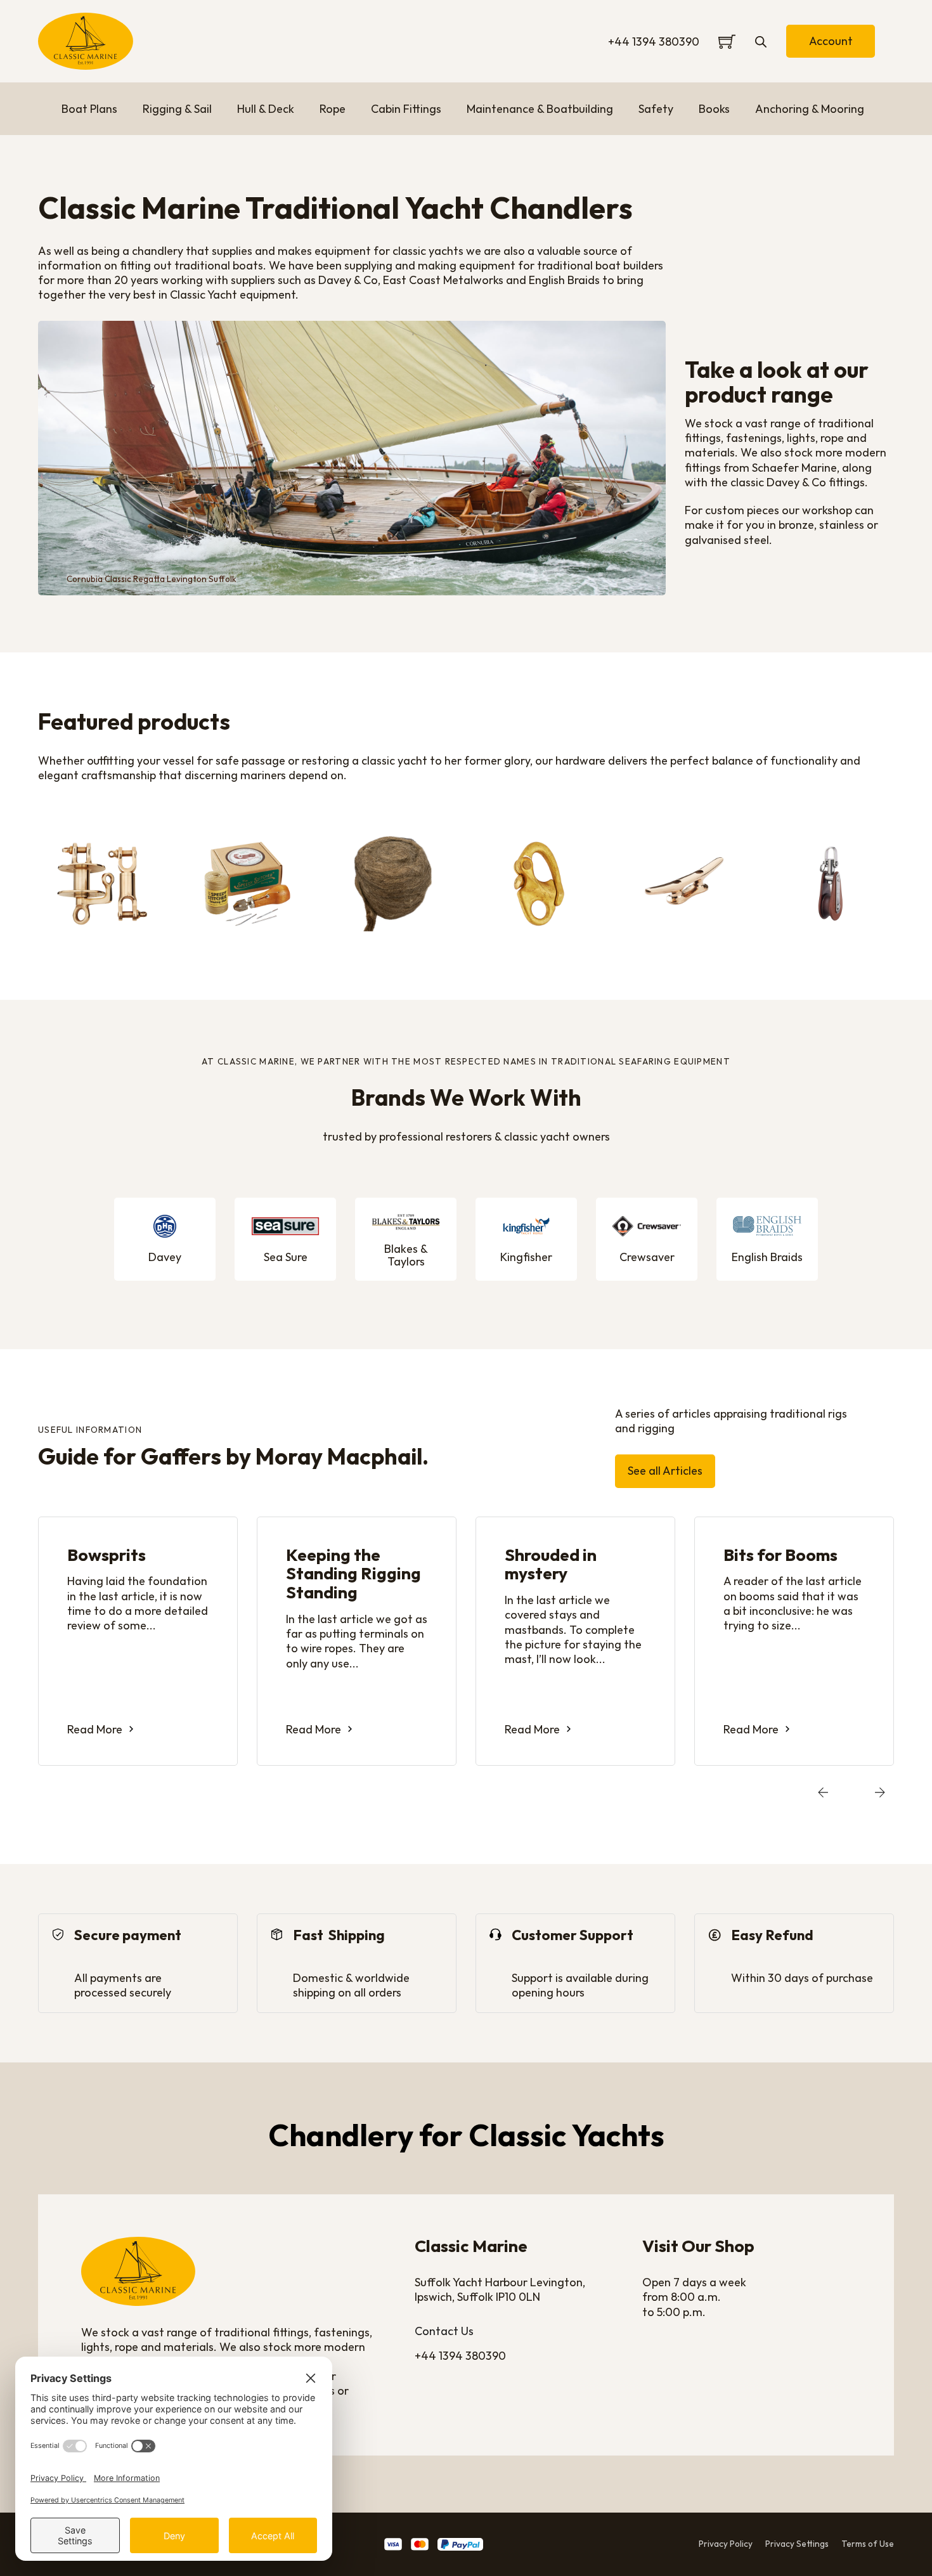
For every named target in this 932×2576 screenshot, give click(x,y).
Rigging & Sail (177, 109)
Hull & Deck (266, 109)
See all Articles (665, 1471)
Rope (333, 109)
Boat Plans (89, 109)
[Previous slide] (823, 1793)
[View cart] (727, 42)
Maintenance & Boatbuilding (540, 109)
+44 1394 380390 (654, 42)
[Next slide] (880, 1793)
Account (831, 41)
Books (714, 109)
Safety (656, 109)
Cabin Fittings (406, 109)
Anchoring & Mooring (810, 109)
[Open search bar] (761, 41)
